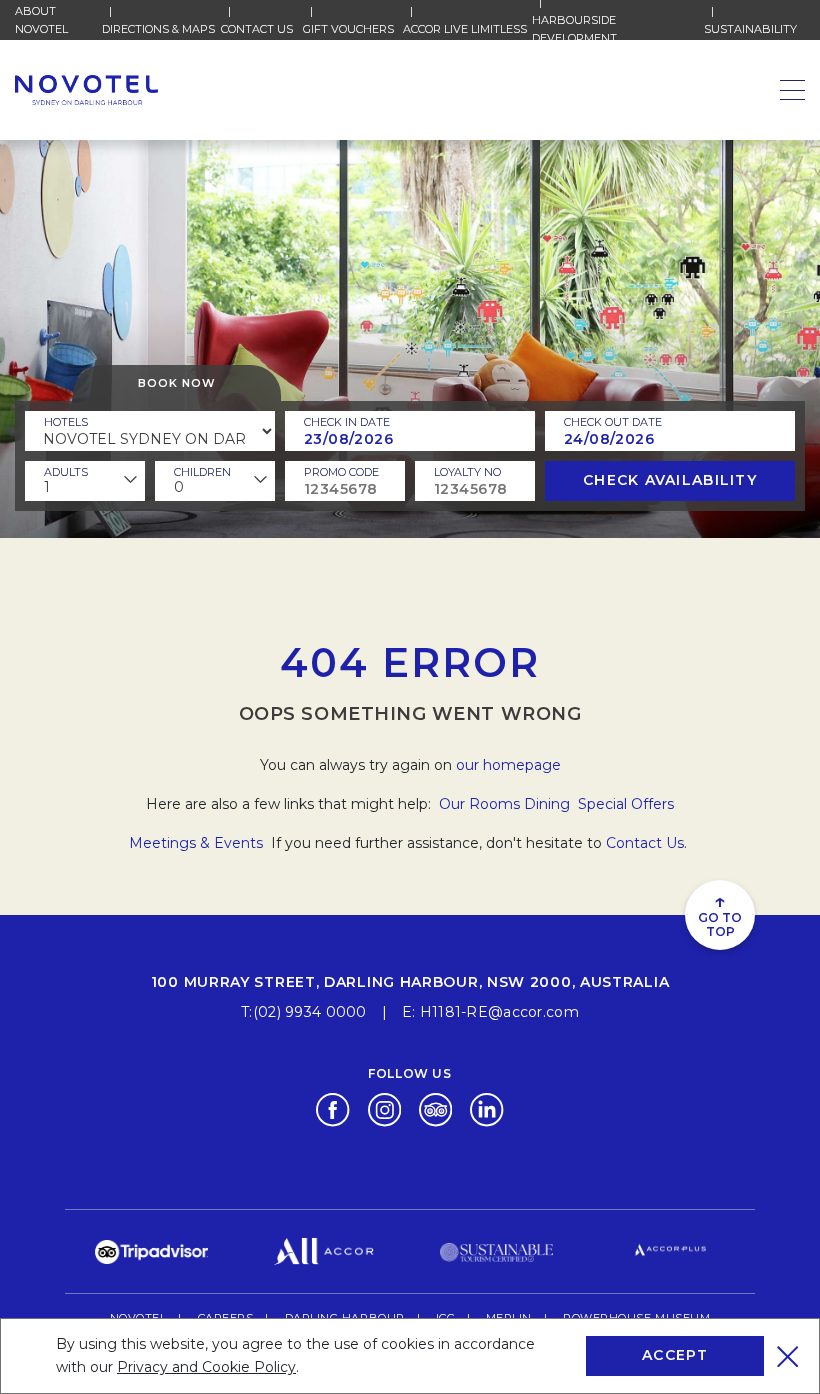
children (202, 472)
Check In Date (347, 422)
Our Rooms (479, 804)
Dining (549, 804)
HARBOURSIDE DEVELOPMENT (618, 29)
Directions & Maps (158, 29)
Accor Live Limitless (465, 29)
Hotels (66, 422)
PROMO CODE (341, 472)
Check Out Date (613, 422)
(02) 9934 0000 (310, 1012)
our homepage (508, 765)
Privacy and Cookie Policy (206, 1367)
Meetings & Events (198, 843)
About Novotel (58, 20)
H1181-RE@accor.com (499, 1012)
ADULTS (66, 472)
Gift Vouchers (348, 29)
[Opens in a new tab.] (332, 1109)
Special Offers (626, 804)
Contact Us (257, 29)
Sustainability (750, 29)
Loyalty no (467, 472)
